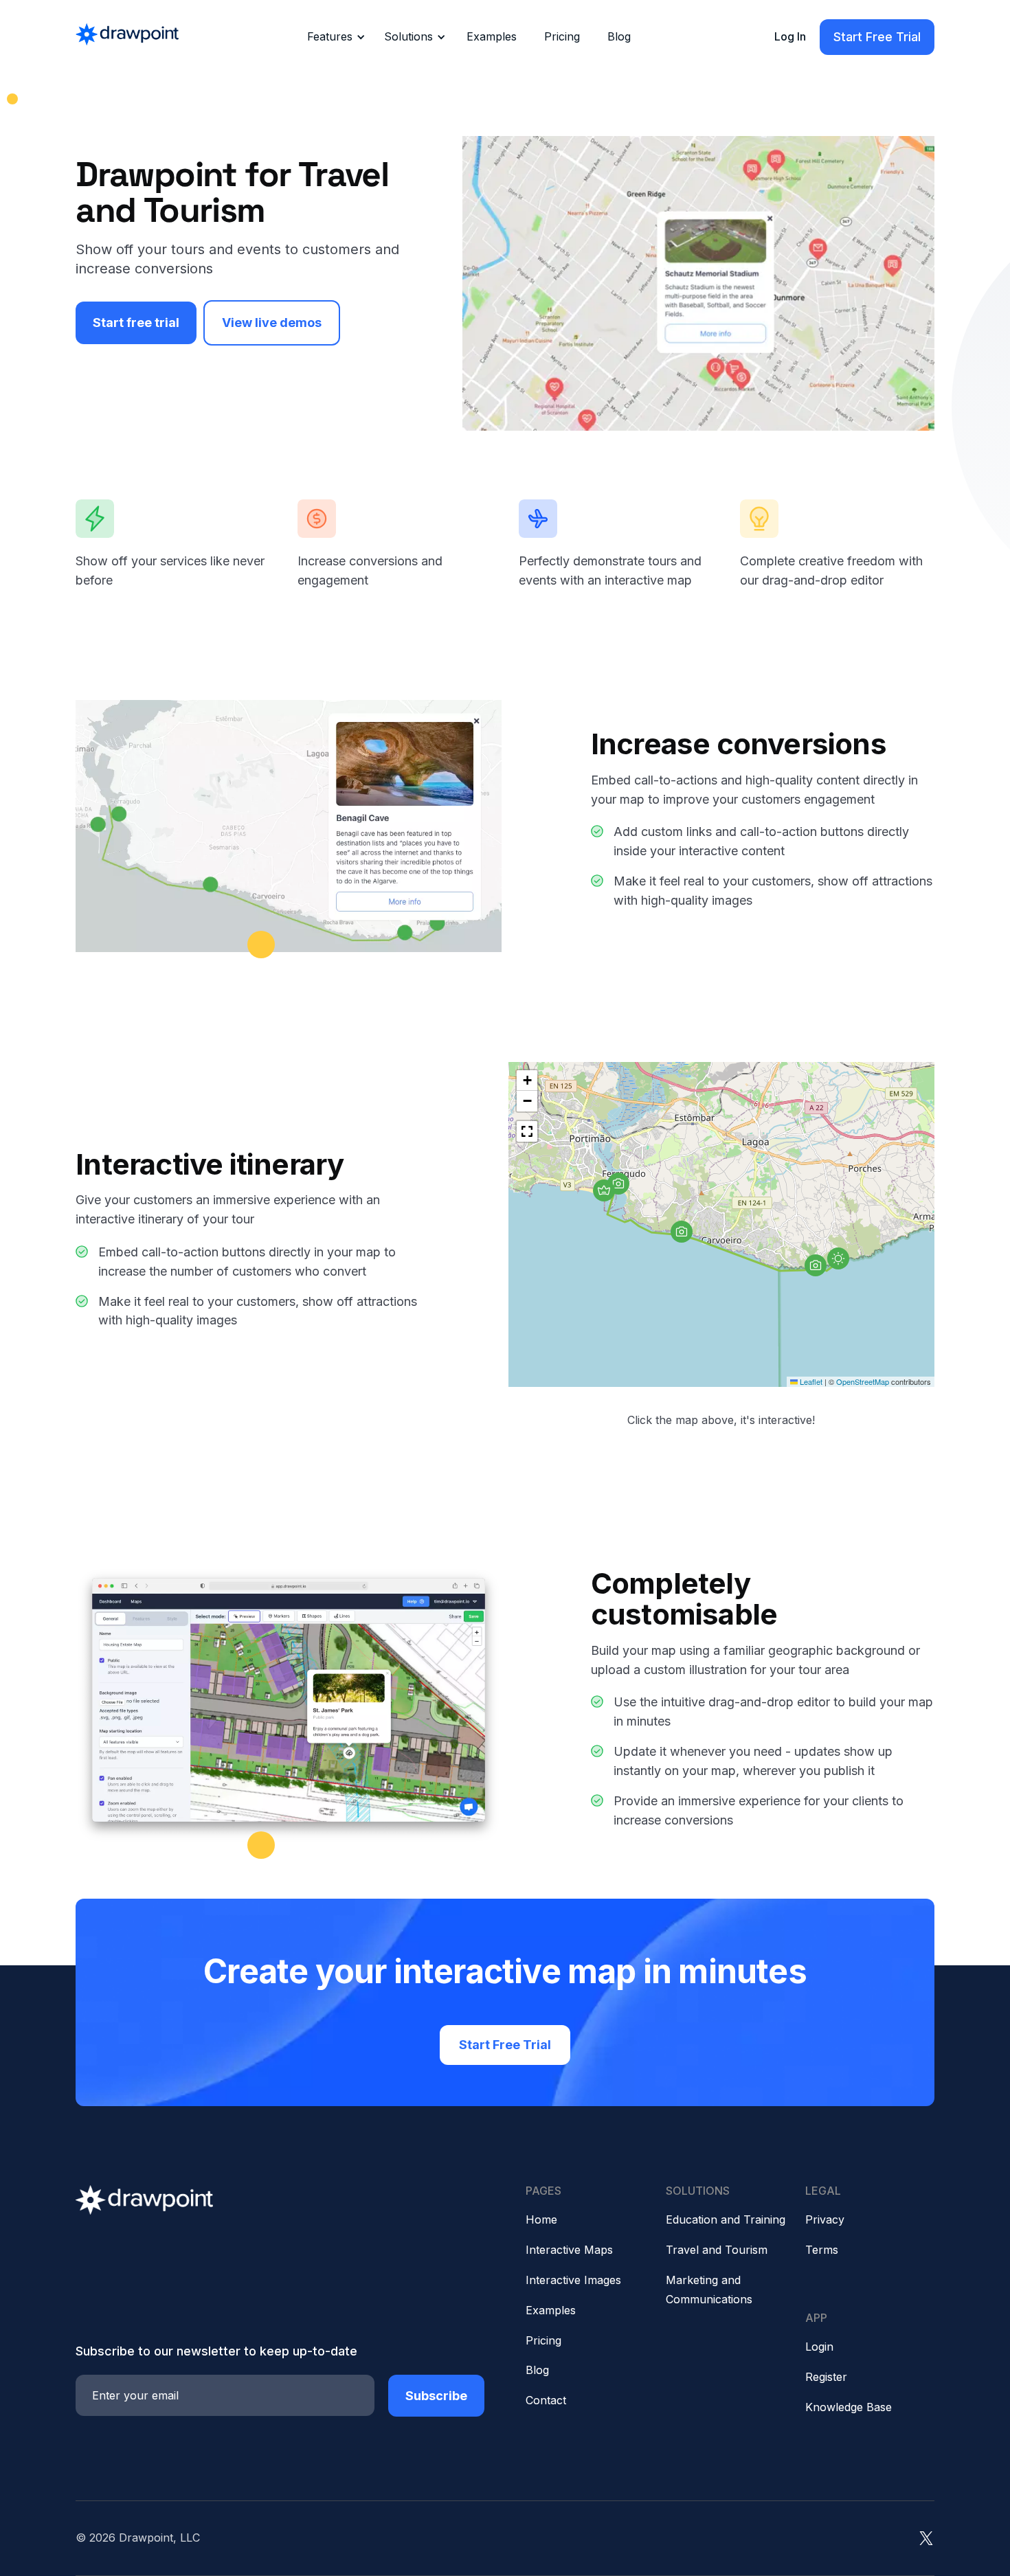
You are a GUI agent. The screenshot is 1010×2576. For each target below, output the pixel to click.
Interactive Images (573, 2280)
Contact (546, 2400)
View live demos (272, 323)
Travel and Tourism (717, 2250)
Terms (822, 2250)
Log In (790, 36)
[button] (334, 37)
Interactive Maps (569, 2250)
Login (819, 2347)
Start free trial (136, 323)
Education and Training (726, 2219)
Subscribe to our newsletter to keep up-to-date (216, 2351)
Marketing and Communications (709, 2290)
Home (541, 2219)
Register (826, 2377)
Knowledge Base (849, 2407)
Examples (492, 36)
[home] (127, 37)
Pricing (562, 36)
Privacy (825, 2219)
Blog (619, 36)
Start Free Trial (877, 37)
